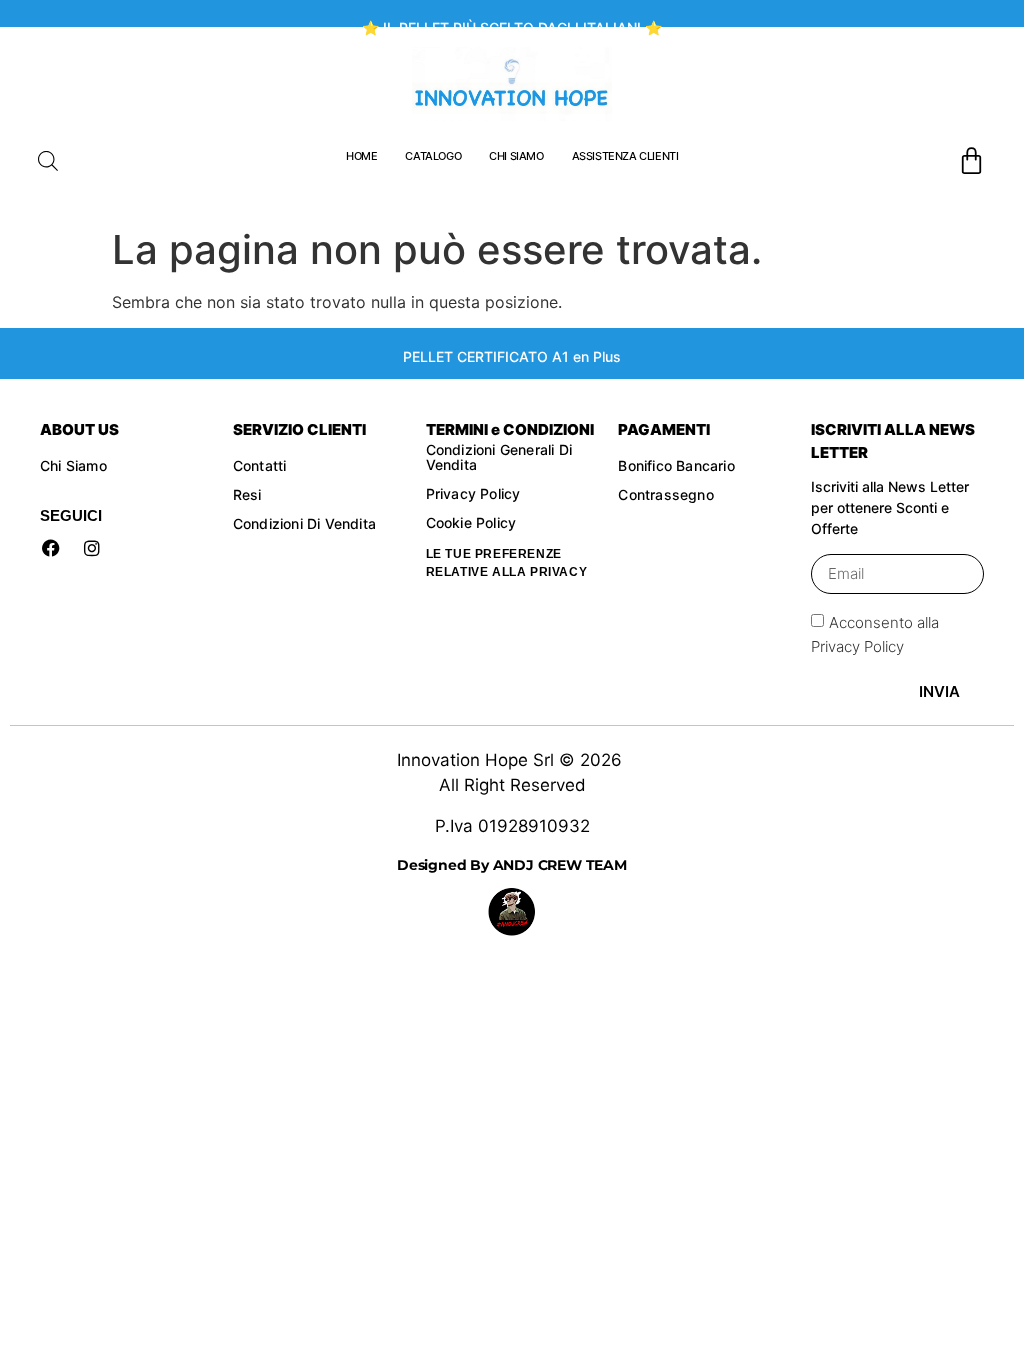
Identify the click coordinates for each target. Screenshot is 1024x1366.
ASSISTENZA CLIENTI (625, 156)
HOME (361, 156)
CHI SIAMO (516, 156)
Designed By (443, 865)
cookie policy (473, 522)
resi (249, 494)
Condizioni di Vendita (304, 523)
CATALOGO (433, 156)
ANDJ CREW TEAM (558, 865)
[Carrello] (971, 160)
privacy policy (473, 493)
